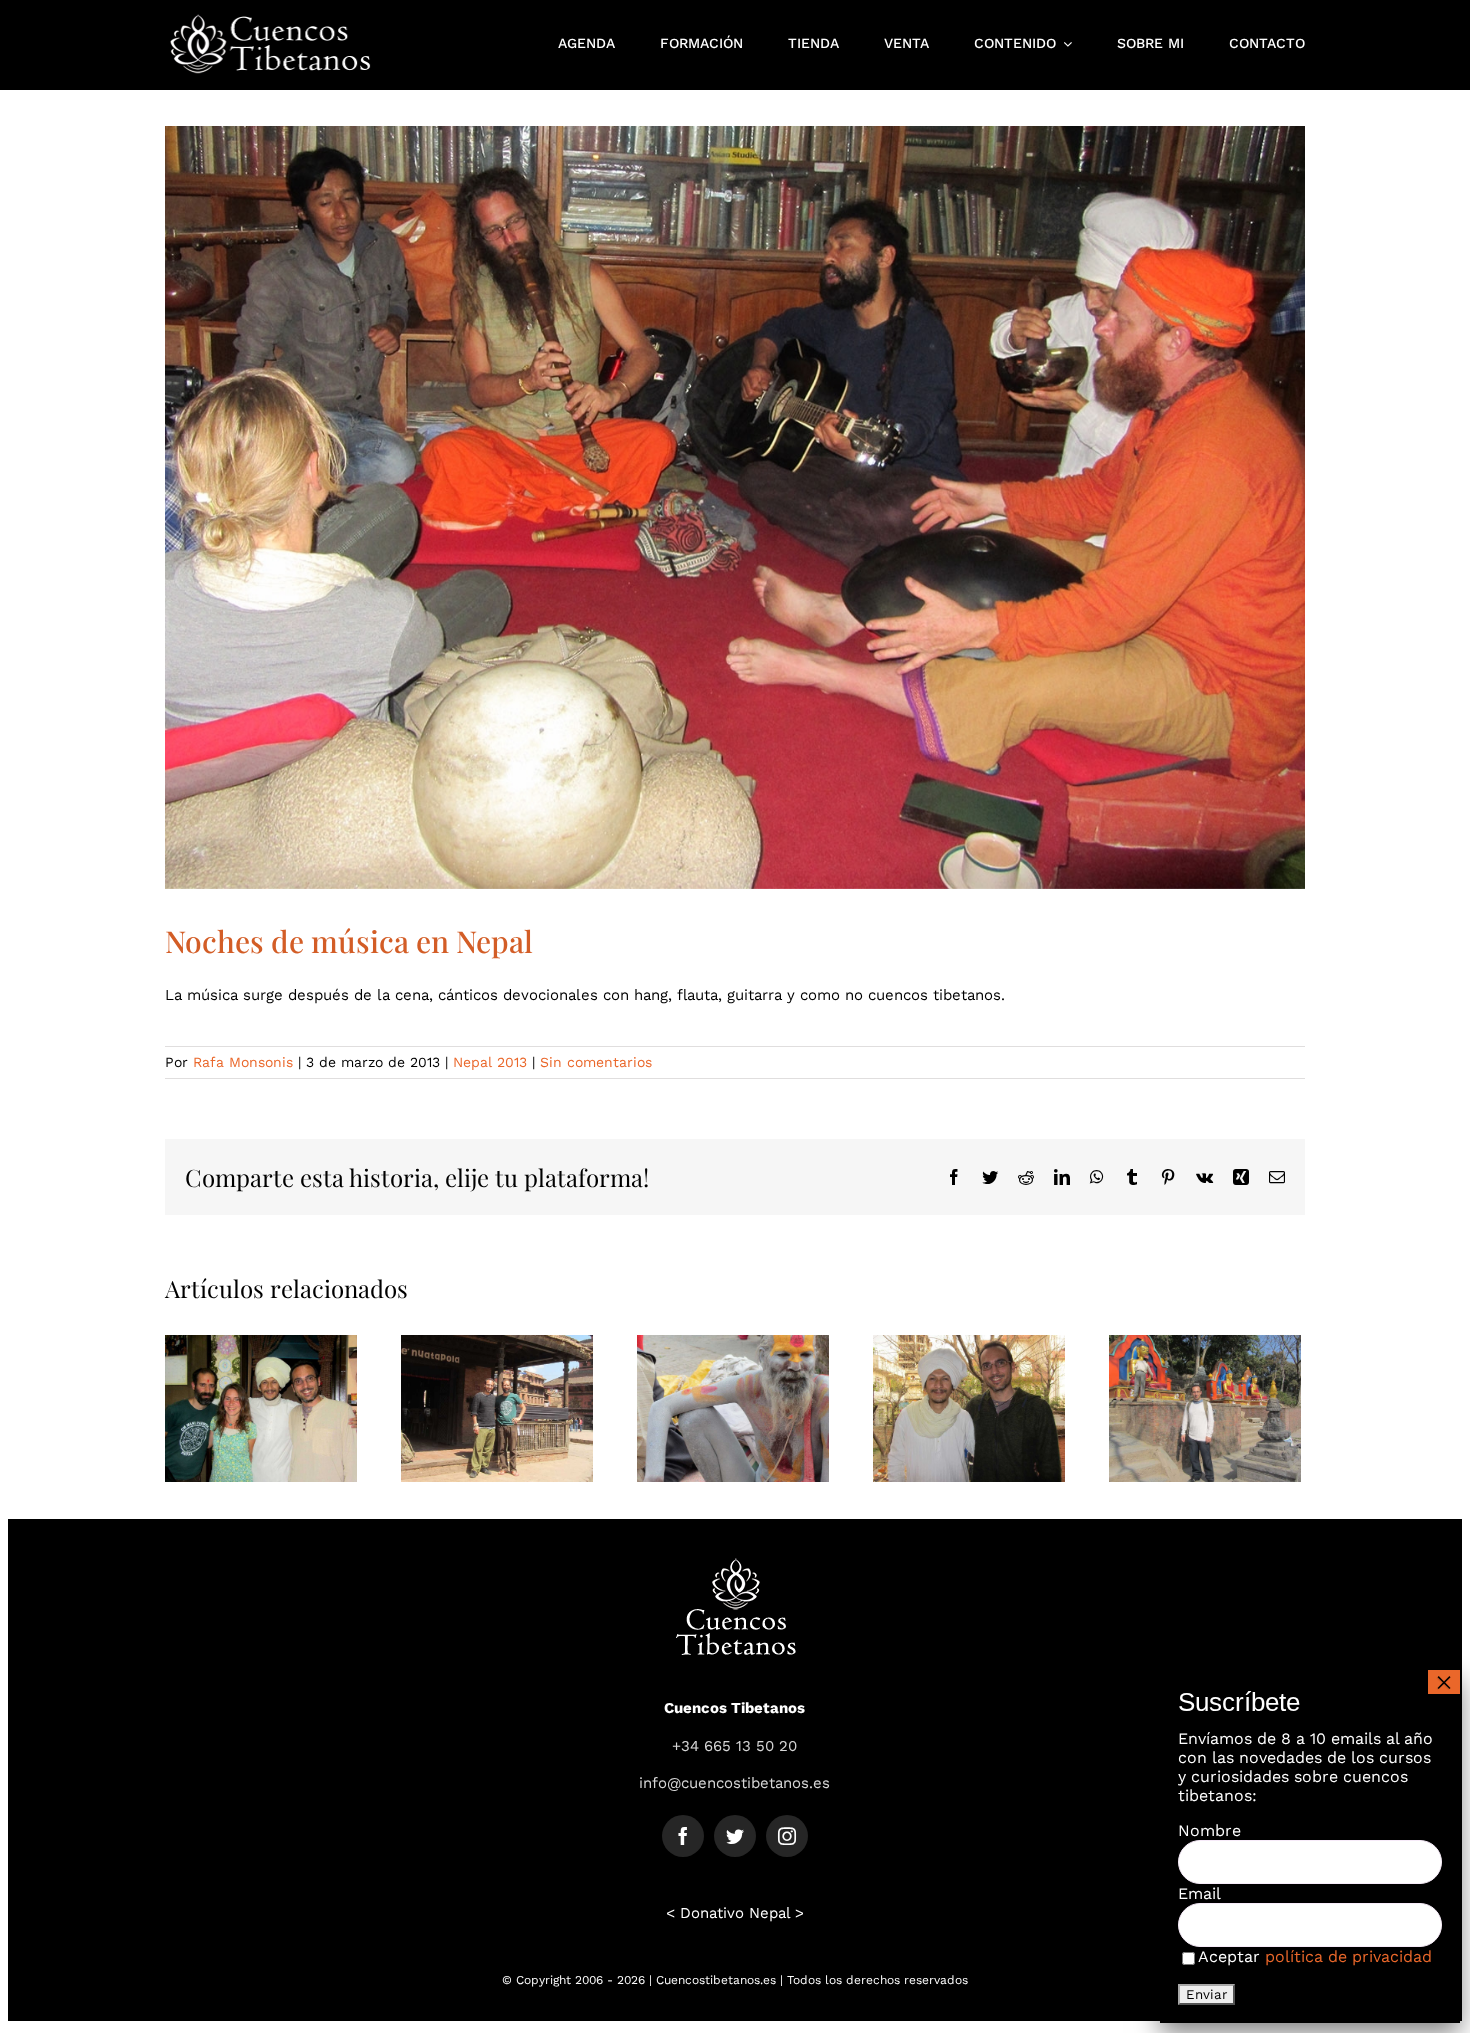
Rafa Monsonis (243, 1062)
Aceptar (1315, 1956)
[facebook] (683, 1836)
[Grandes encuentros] (261, 1407)
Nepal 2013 (490, 1062)
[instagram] (787, 1836)
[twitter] (735, 1836)
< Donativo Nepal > (735, 1913)
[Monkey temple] (1205, 1407)
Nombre (1209, 1830)
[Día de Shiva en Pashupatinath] (733, 1407)
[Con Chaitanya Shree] (969, 1407)
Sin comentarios (596, 1062)
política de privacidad (1348, 1956)
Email (1199, 1893)
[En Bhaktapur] (497, 1407)
